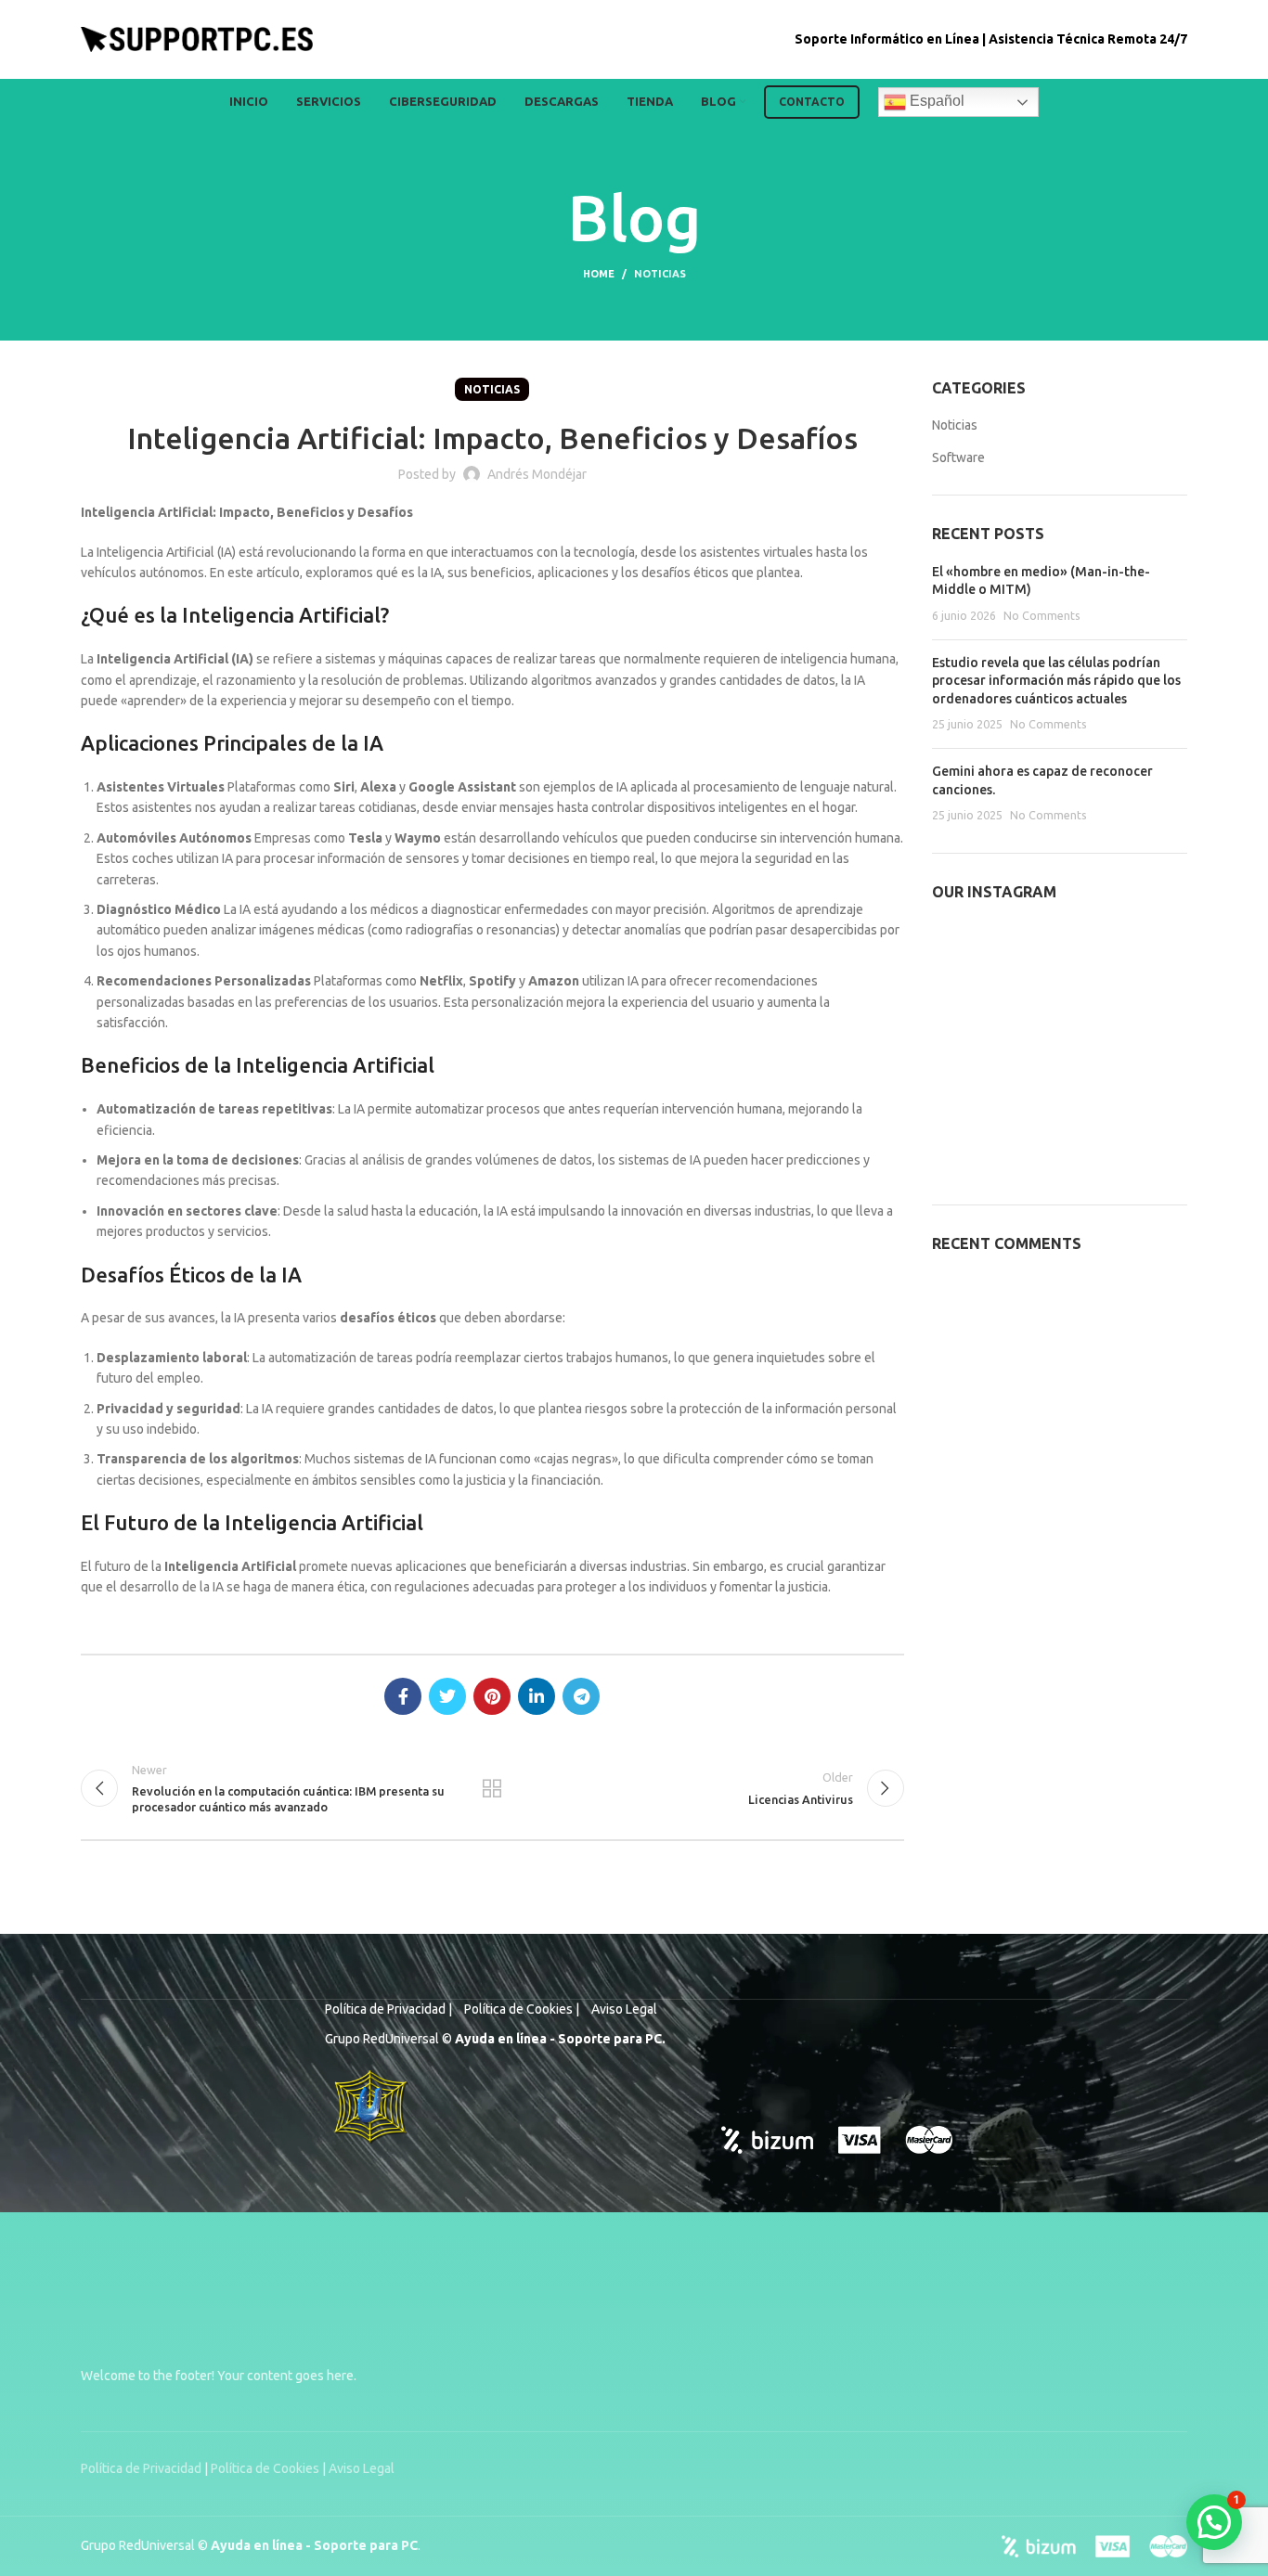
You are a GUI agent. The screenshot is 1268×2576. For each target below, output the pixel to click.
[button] (1214, 2522)
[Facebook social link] (403, 1696)
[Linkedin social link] (537, 1696)
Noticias (660, 274)
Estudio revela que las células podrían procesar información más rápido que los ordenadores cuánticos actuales (1056, 681)
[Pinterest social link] (492, 1696)
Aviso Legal (362, 2468)
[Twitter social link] (447, 1696)
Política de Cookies (265, 2468)
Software (958, 457)
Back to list (492, 1788)
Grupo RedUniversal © (146, 2545)
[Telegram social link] (581, 1696)
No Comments (1042, 615)
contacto (812, 102)
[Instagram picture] (973, 961)
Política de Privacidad (142, 2468)
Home (599, 274)
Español (935, 101)
